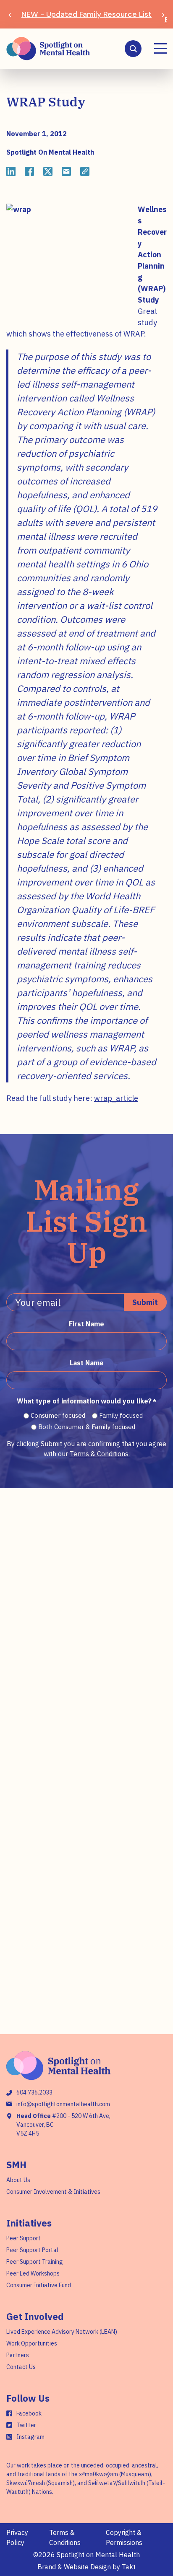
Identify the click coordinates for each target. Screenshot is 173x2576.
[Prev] (10, 14)
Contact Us (21, 2367)
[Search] (133, 49)
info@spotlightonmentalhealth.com (63, 2104)
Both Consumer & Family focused (87, 1427)
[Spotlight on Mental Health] (48, 49)
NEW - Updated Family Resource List (86, 14)
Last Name (87, 1363)
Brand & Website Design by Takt (86, 2567)
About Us (18, 2180)
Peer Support (24, 2238)
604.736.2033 (34, 2092)
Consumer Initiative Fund (39, 2285)
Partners (18, 2355)
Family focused (121, 1415)
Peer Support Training (35, 2262)
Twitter (26, 2425)
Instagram (30, 2437)
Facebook (29, 2413)
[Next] (163, 14)
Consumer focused (58, 1415)
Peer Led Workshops (33, 2273)
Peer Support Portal (32, 2250)
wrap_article (116, 1098)
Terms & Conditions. (100, 1454)
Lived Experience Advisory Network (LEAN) (62, 2332)
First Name (86, 1324)
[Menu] (160, 48)
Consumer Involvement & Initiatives (53, 2192)
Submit (145, 1302)
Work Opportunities (32, 2343)
